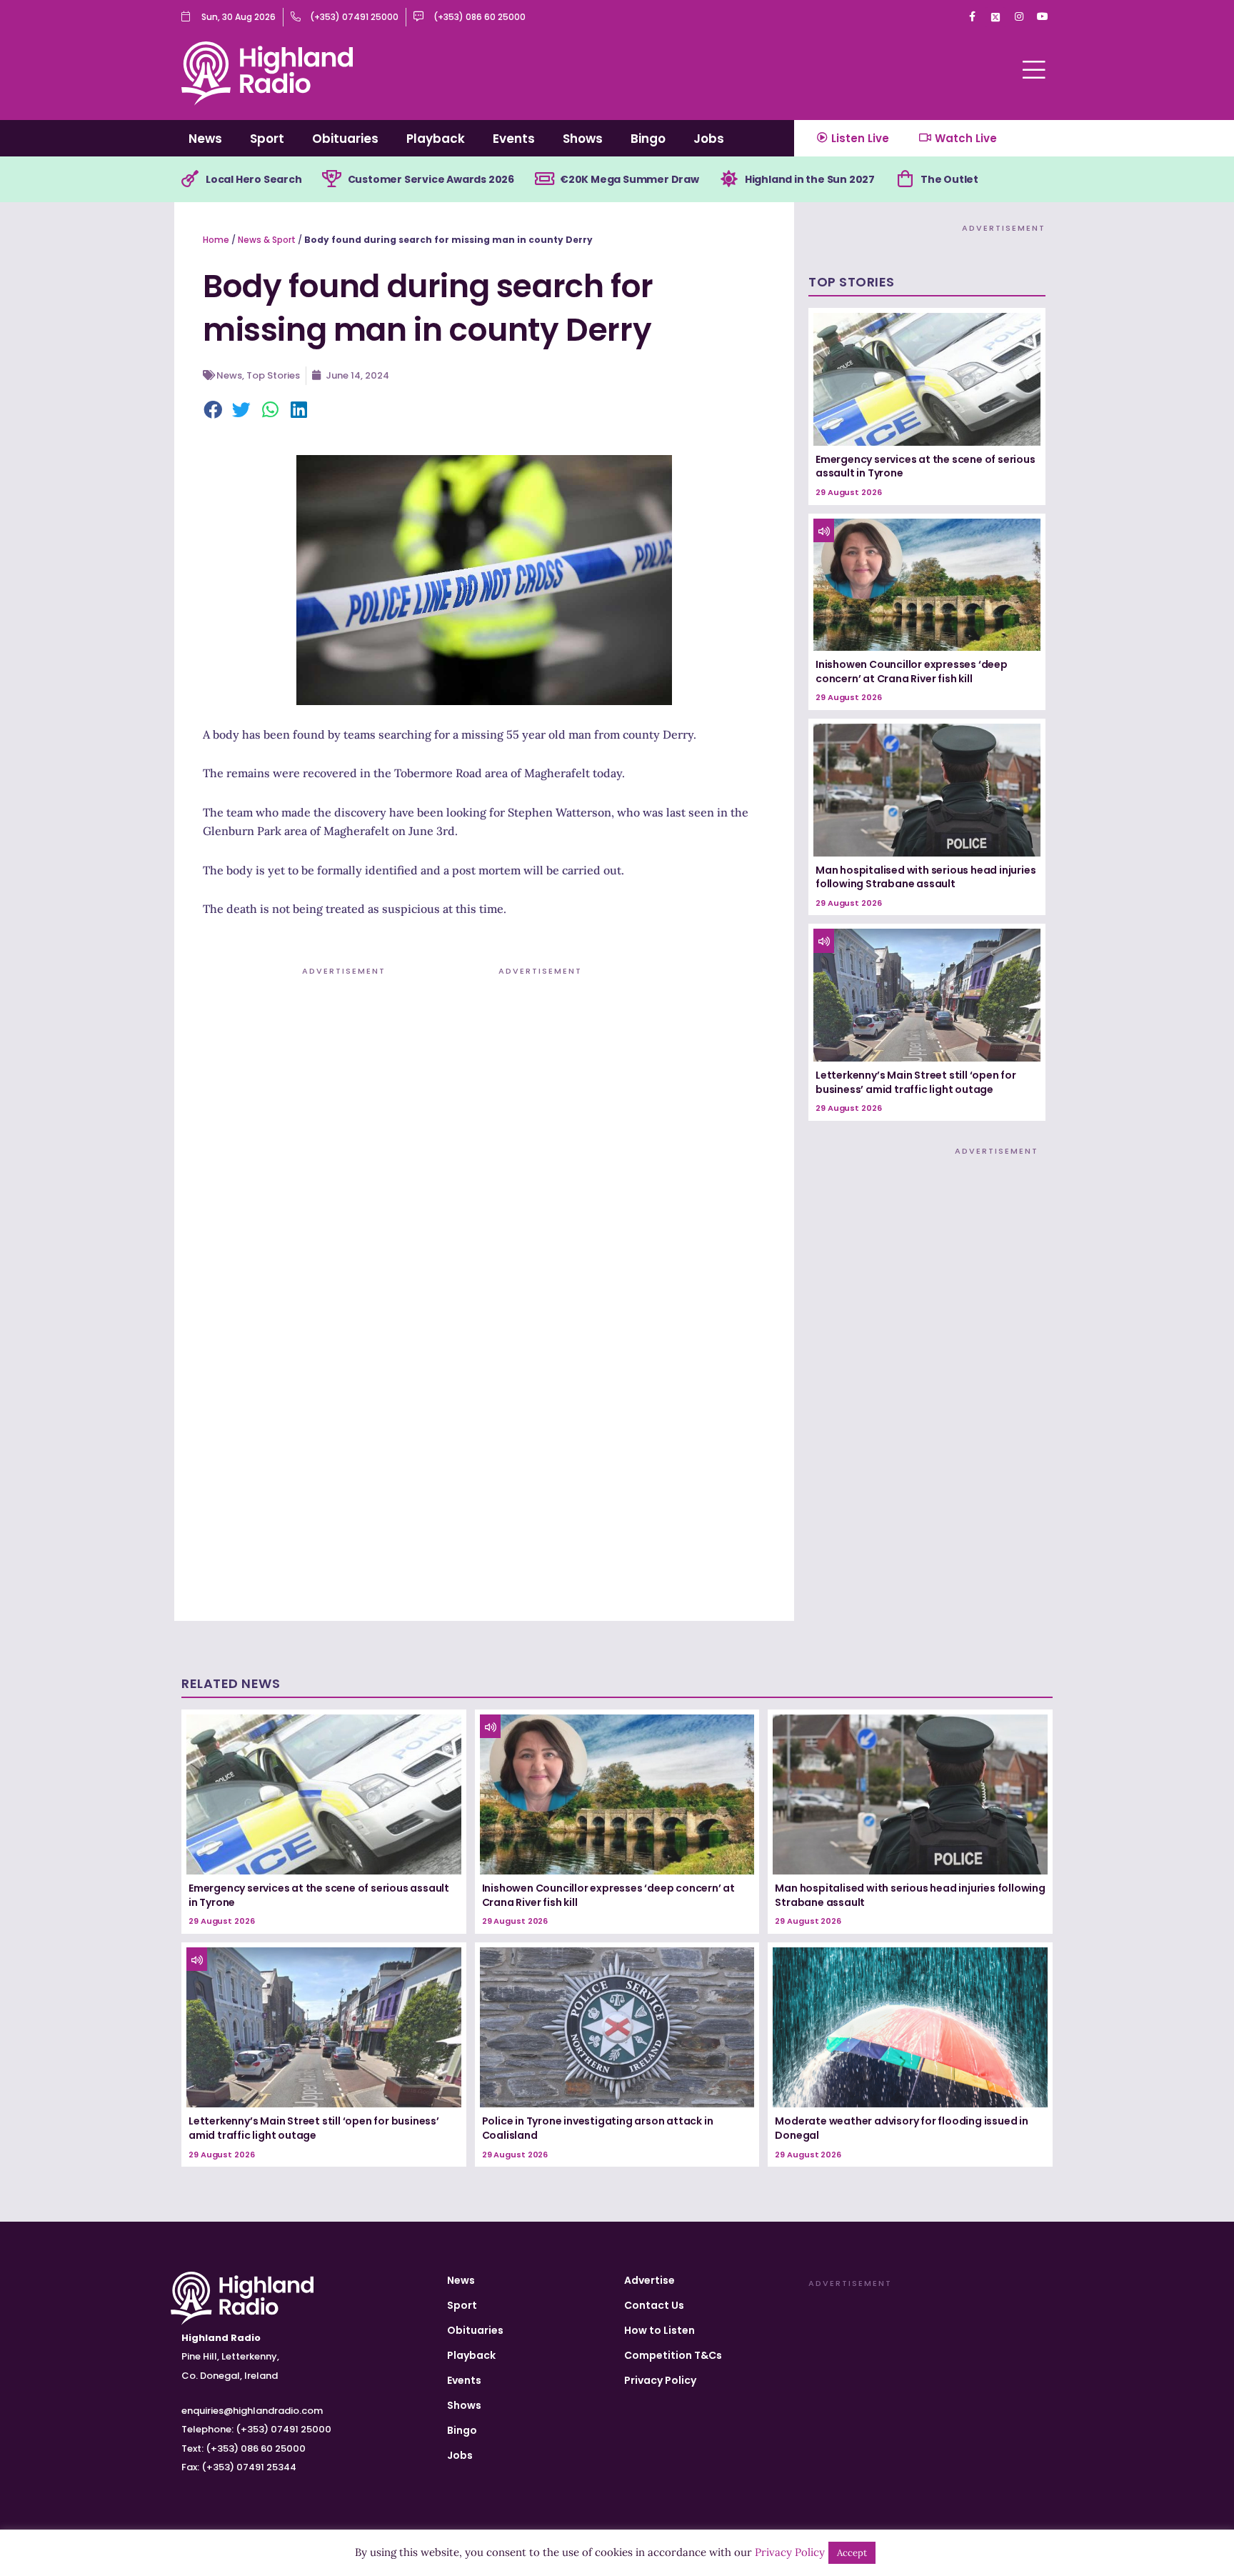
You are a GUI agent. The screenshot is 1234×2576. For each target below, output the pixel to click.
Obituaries (345, 139)
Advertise (649, 2280)
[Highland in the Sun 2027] (729, 179)
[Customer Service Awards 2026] (332, 179)
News (205, 139)
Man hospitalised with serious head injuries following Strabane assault (925, 877)
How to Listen (659, 2330)
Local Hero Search (254, 179)
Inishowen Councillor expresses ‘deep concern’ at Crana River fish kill (912, 672)
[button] (214, 411)
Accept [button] (852, 2553)
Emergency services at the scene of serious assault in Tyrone (925, 466)
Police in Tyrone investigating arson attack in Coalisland (598, 2128)
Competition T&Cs (673, 2355)
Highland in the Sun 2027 (810, 179)
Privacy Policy (660, 2380)
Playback (436, 139)
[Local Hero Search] (190, 179)
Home (216, 240)
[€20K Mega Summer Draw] (544, 179)
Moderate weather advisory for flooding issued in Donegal (901, 2128)
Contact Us (654, 2305)
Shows (583, 139)
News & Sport (267, 240)
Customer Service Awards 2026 (431, 179)
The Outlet (949, 179)
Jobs (709, 139)
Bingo (648, 139)
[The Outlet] (905, 179)
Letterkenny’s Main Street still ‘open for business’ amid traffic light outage (916, 1082)
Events (514, 139)
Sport (267, 139)
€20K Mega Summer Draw (629, 179)
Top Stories (273, 375)
